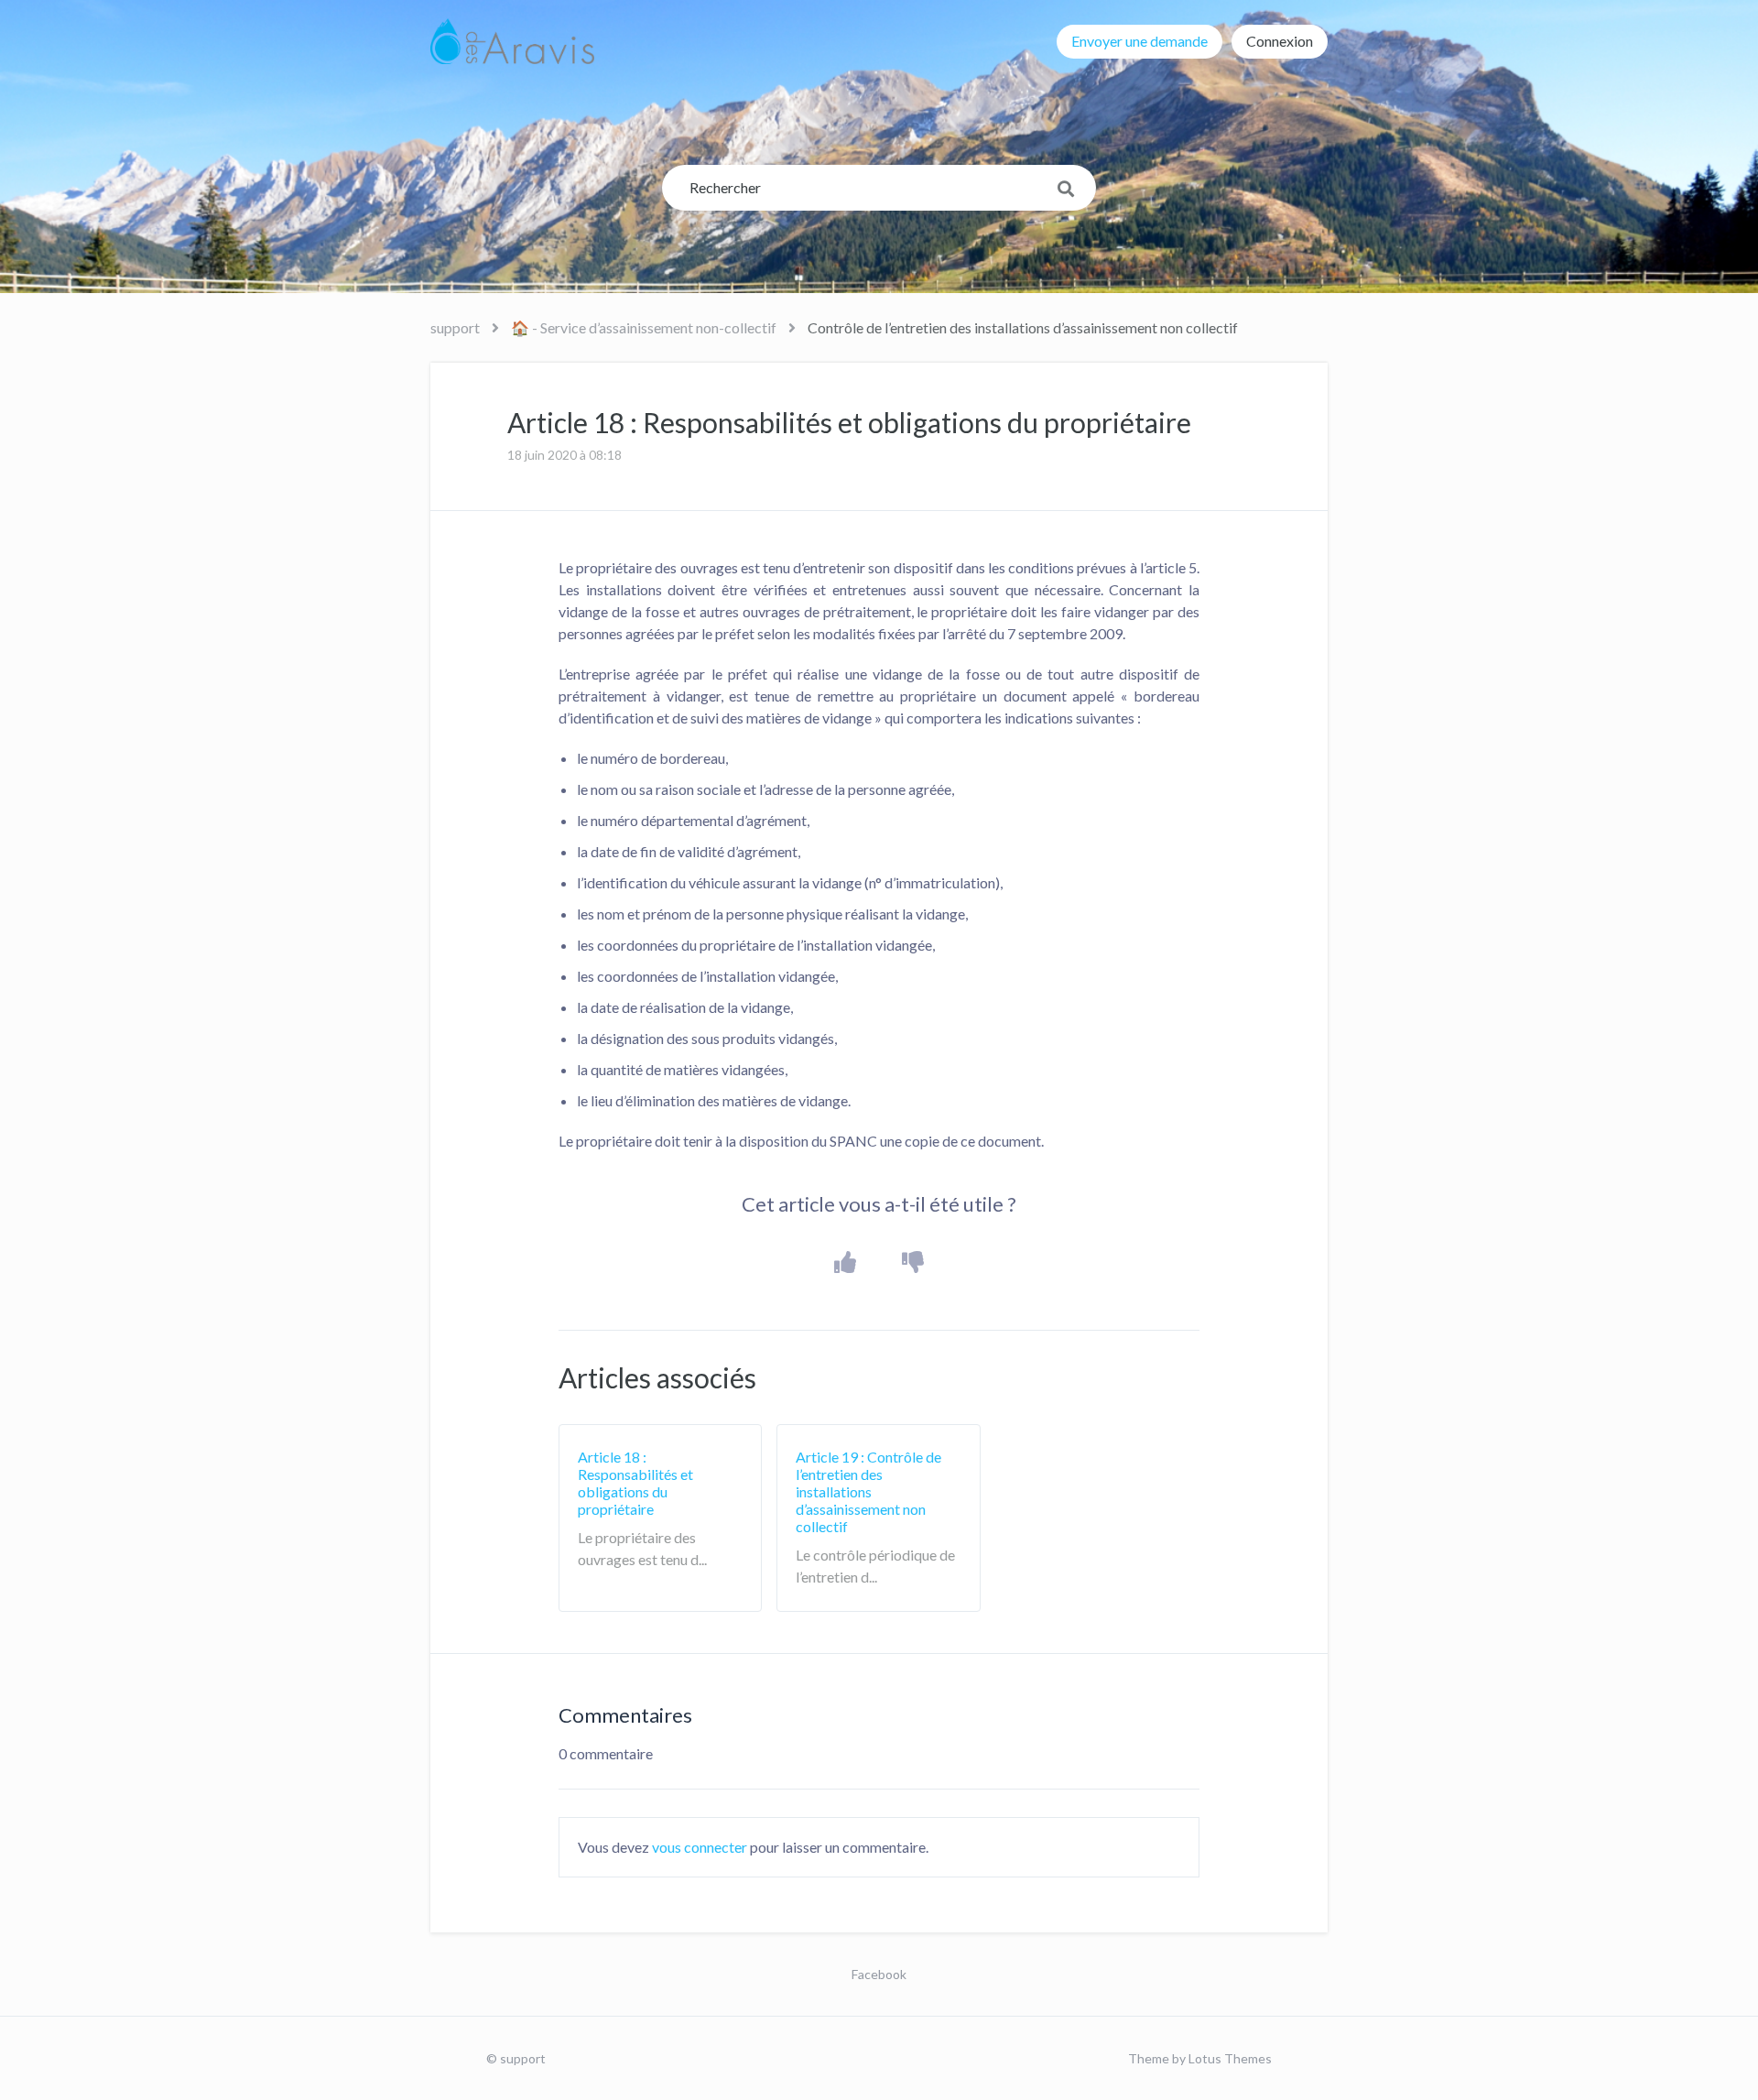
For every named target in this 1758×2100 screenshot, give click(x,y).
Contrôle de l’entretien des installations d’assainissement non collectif (1023, 327)
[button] (846, 1262)
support (455, 327)
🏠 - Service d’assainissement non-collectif (644, 327)
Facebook (879, 1974)
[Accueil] (512, 41)
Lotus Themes (1230, 2058)
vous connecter (700, 1847)
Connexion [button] (1280, 41)
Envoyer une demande (1139, 41)
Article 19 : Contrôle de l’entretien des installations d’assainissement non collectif (868, 1492)
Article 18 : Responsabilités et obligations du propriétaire (635, 1483)
